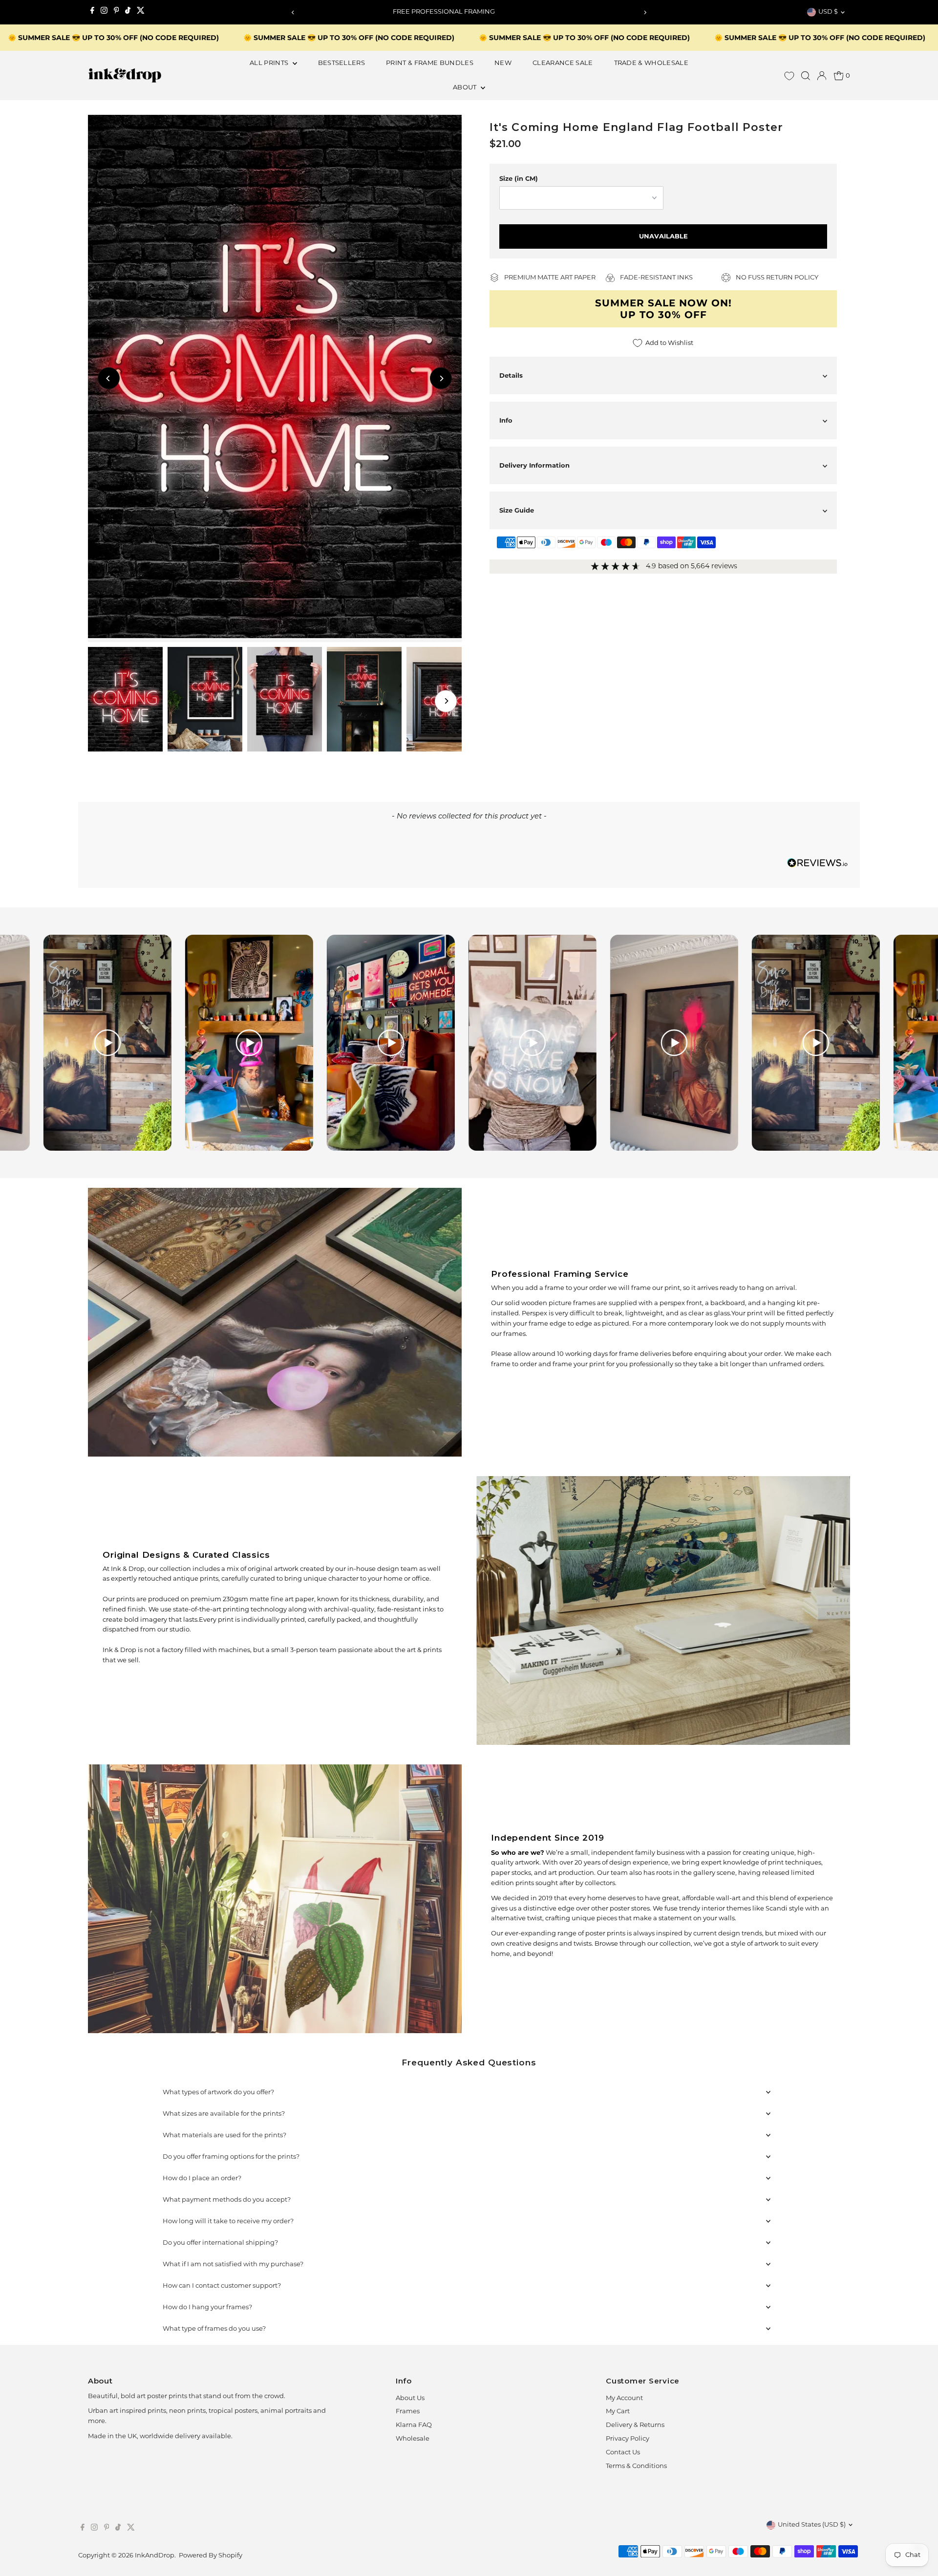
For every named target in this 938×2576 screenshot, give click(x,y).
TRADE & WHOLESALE (651, 63)
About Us (410, 2398)
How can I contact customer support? (222, 2286)
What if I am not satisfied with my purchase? (233, 2265)
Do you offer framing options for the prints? (231, 2157)
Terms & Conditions (636, 2466)
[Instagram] (104, 12)
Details (511, 375)
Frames (408, 2412)
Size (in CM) (519, 178)
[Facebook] (92, 12)
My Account (624, 2398)
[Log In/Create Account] (822, 76)
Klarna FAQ (414, 2425)
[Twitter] (141, 12)
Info (506, 420)
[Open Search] (806, 76)
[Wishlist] (789, 76)
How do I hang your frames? (207, 2308)
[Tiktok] (128, 12)
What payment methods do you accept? (227, 2200)
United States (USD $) (812, 2525)
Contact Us (623, 2453)
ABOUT (466, 88)
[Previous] (293, 12)
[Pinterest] (117, 12)
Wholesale (413, 2439)
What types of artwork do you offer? (218, 2093)
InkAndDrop (155, 2556)
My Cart (618, 2412)
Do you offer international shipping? (220, 2243)
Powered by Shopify (211, 2556)
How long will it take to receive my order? (228, 2222)
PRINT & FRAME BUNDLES (430, 63)
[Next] (645, 12)
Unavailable (663, 236)
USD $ (828, 12)
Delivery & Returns (635, 2425)
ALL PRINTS (270, 63)
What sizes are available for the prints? (224, 2114)
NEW (503, 63)
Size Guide (517, 510)
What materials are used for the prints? (224, 2136)
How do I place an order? (202, 2179)
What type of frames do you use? (214, 2329)
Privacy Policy (628, 2439)
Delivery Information (534, 465)
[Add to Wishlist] (450, 127)
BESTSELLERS (342, 63)
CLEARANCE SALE (563, 63)
